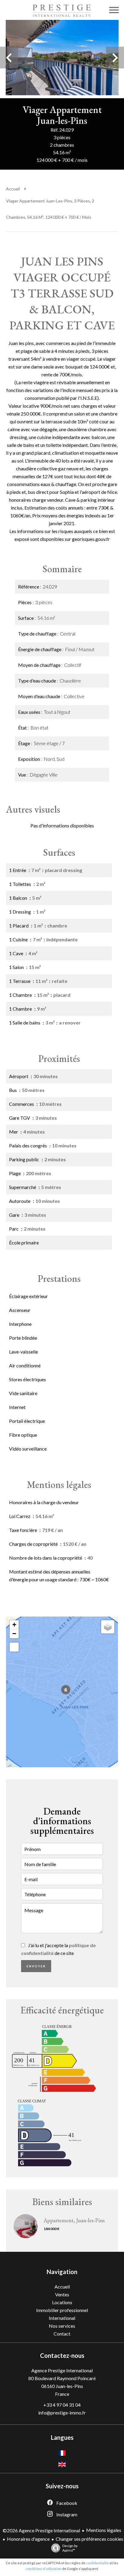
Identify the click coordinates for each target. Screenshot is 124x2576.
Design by (70, 2548)
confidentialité (98, 2563)
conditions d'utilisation (43, 2569)
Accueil (13, 189)
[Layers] (108, 1627)
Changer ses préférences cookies (90, 2539)
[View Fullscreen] (14, 1647)
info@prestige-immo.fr (62, 2413)
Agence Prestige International (62, 2370)
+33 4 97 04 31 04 (62, 2405)
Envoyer (36, 1966)
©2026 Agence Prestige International (41, 2530)
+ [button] (14, 1625)
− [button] (14, 1634)
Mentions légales (104, 2530)
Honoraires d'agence (28, 2539)
